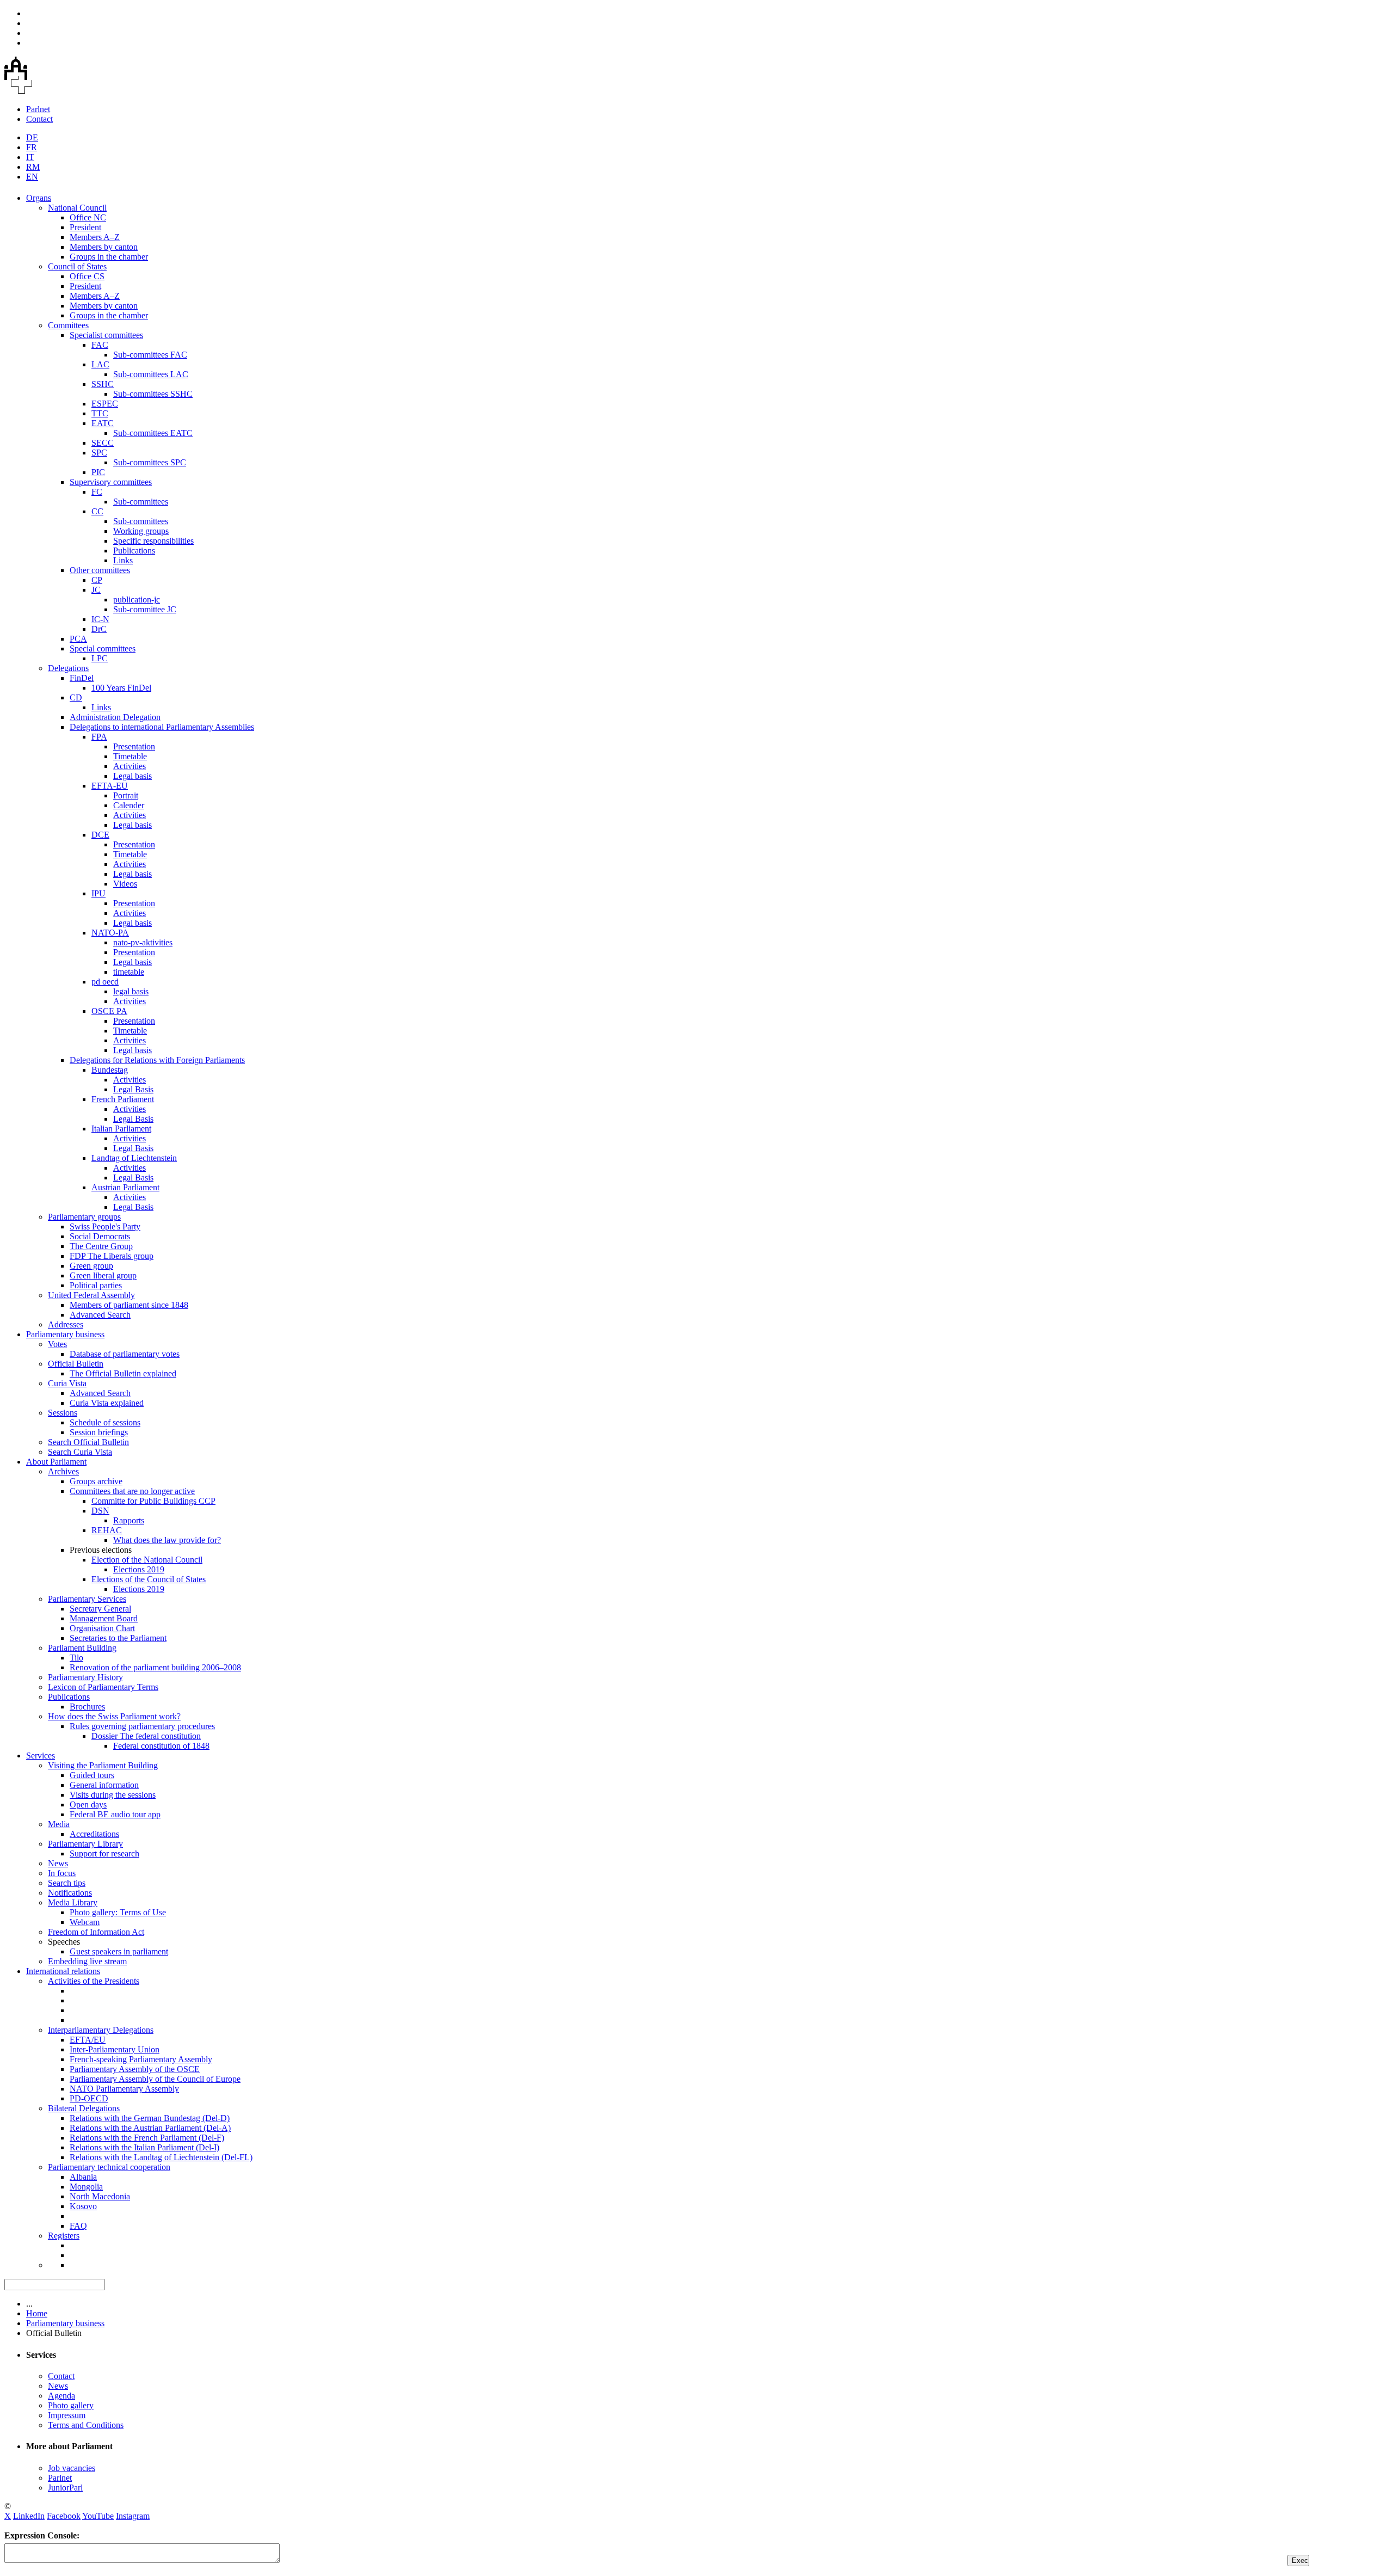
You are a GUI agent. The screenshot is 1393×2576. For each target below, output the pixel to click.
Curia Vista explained (107, 1403)
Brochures (87, 1707)
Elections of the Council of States (149, 1579)
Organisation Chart (102, 1628)
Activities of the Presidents (94, 1981)
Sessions (63, 1413)
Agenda (61, 2396)
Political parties (96, 1285)
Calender (129, 805)
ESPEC (105, 404)
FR (32, 147)
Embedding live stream (87, 1961)
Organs (39, 198)
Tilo (76, 1658)
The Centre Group (101, 1246)
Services (41, 1756)
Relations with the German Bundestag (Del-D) (150, 2118)
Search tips (67, 1883)
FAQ (78, 2226)
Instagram (133, 2516)
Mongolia (86, 2187)
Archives (63, 1471)
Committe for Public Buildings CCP (153, 1501)
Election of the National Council (147, 1560)
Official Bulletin (76, 1364)
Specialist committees (106, 335)
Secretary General (100, 1609)
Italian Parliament (121, 1129)
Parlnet (38, 109)
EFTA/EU (88, 2040)
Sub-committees (141, 502)
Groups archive (96, 1481)
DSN (100, 1511)
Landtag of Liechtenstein (134, 1158)
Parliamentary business (65, 1334)
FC (97, 492)
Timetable (130, 756)
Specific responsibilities (153, 541)
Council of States (77, 266)
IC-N (100, 619)
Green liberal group (103, 1275)
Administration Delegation (115, 717)
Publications (134, 551)
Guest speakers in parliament (119, 1951)
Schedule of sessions (105, 1422)
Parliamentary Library (85, 1844)
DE (32, 137)
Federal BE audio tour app (115, 1814)
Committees (68, 325)
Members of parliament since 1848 (129, 1305)
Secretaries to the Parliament (118, 1638)
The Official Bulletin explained (123, 1373)
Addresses (66, 1324)
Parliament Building (82, 1648)
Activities (130, 766)
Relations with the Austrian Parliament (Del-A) (150, 2128)
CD (76, 697)
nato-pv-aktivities (143, 942)
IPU (98, 893)
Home (37, 2313)
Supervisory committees (111, 482)
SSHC (103, 384)
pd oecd (105, 982)
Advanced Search (100, 1315)
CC (97, 511)
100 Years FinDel (121, 688)
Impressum (67, 2415)
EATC (103, 423)
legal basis (131, 991)
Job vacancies (72, 2468)
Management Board (104, 1618)
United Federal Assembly (91, 1295)
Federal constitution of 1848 (161, 1746)
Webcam (85, 1922)
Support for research (104, 1853)
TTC (100, 413)
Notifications (70, 1893)
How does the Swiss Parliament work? (114, 1716)
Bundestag (110, 1070)
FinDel (82, 678)
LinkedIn (29, 2516)
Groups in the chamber (109, 257)
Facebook (64, 2516)
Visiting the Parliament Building (103, 1765)
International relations (63, 1971)
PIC (98, 472)
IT (30, 157)
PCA (78, 639)
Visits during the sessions (113, 1795)
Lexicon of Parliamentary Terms (103, 1687)
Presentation (134, 746)
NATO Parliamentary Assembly (124, 2089)
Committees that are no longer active (132, 1491)
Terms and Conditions (86, 2425)
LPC (100, 658)
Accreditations (94, 1834)
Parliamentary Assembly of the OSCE (135, 2069)
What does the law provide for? (167, 1540)
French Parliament (123, 1099)
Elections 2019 (139, 1569)
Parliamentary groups (84, 1217)
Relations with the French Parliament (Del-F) (147, 2138)
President (85, 227)
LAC (100, 364)
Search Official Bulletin (88, 1442)
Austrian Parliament (125, 1187)
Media (59, 1824)
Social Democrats (100, 1236)
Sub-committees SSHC (153, 394)
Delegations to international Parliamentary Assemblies (162, 727)
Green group (91, 1266)
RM (33, 167)
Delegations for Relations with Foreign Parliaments (157, 1060)
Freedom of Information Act (96, 1932)
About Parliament (56, 1462)
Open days (88, 1805)
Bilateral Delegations (84, 2108)
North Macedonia (100, 2196)
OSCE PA (109, 1011)
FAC (100, 345)
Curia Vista (67, 1383)
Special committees (103, 648)
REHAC (107, 1530)
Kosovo (83, 2206)
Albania (83, 2177)
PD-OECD (89, 2098)
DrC (99, 629)
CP (97, 580)
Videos (125, 884)
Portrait (126, 795)
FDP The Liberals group (112, 1256)
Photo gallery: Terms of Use (118, 1912)
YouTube (98, 2516)
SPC (99, 453)
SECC (103, 443)
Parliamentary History (85, 1677)
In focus (62, 1873)
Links (123, 560)
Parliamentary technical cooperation (109, 2167)
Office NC (88, 217)
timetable (129, 972)
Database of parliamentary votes (125, 1354)
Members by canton (104, 247)
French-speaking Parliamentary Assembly (141, 2059)
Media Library (73, 1902)
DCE (100, 835)
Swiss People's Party (105, 1226)
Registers (64, 2236)
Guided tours (92, 1775)
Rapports (129, 1520)
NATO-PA (110, 933)
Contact (39, 119)
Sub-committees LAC (151, 374)
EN (32, 177)
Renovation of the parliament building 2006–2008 (155, 1667)
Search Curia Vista (80, 1452)
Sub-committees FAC (150, 355)
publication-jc (137, 600)
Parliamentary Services (87, 1599)
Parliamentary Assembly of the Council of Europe (155, 2079)
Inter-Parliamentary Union (115, 2049)
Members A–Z (95, 237)
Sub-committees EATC (153, 433)
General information (104, 1785)
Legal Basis (133, 1089)
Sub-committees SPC (150, 462)
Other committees (100, 570)
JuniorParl (65, 2488)
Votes (57, 1344)
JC (96, 590)
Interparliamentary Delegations (101, 2030)
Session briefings (99, 1432)
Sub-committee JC (145, 609)
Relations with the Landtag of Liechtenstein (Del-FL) (161, 2157)
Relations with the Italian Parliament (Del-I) (144, 2147)
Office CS (87, 276)
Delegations (68, 668)
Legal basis (132, 776)
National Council (77, 208)
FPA (99, 737)
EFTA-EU (110, 786)
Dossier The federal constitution (146, 1736)
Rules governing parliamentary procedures (142, 1726)
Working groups (141, 531)
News (58, 1863)
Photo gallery (71, 2405)
